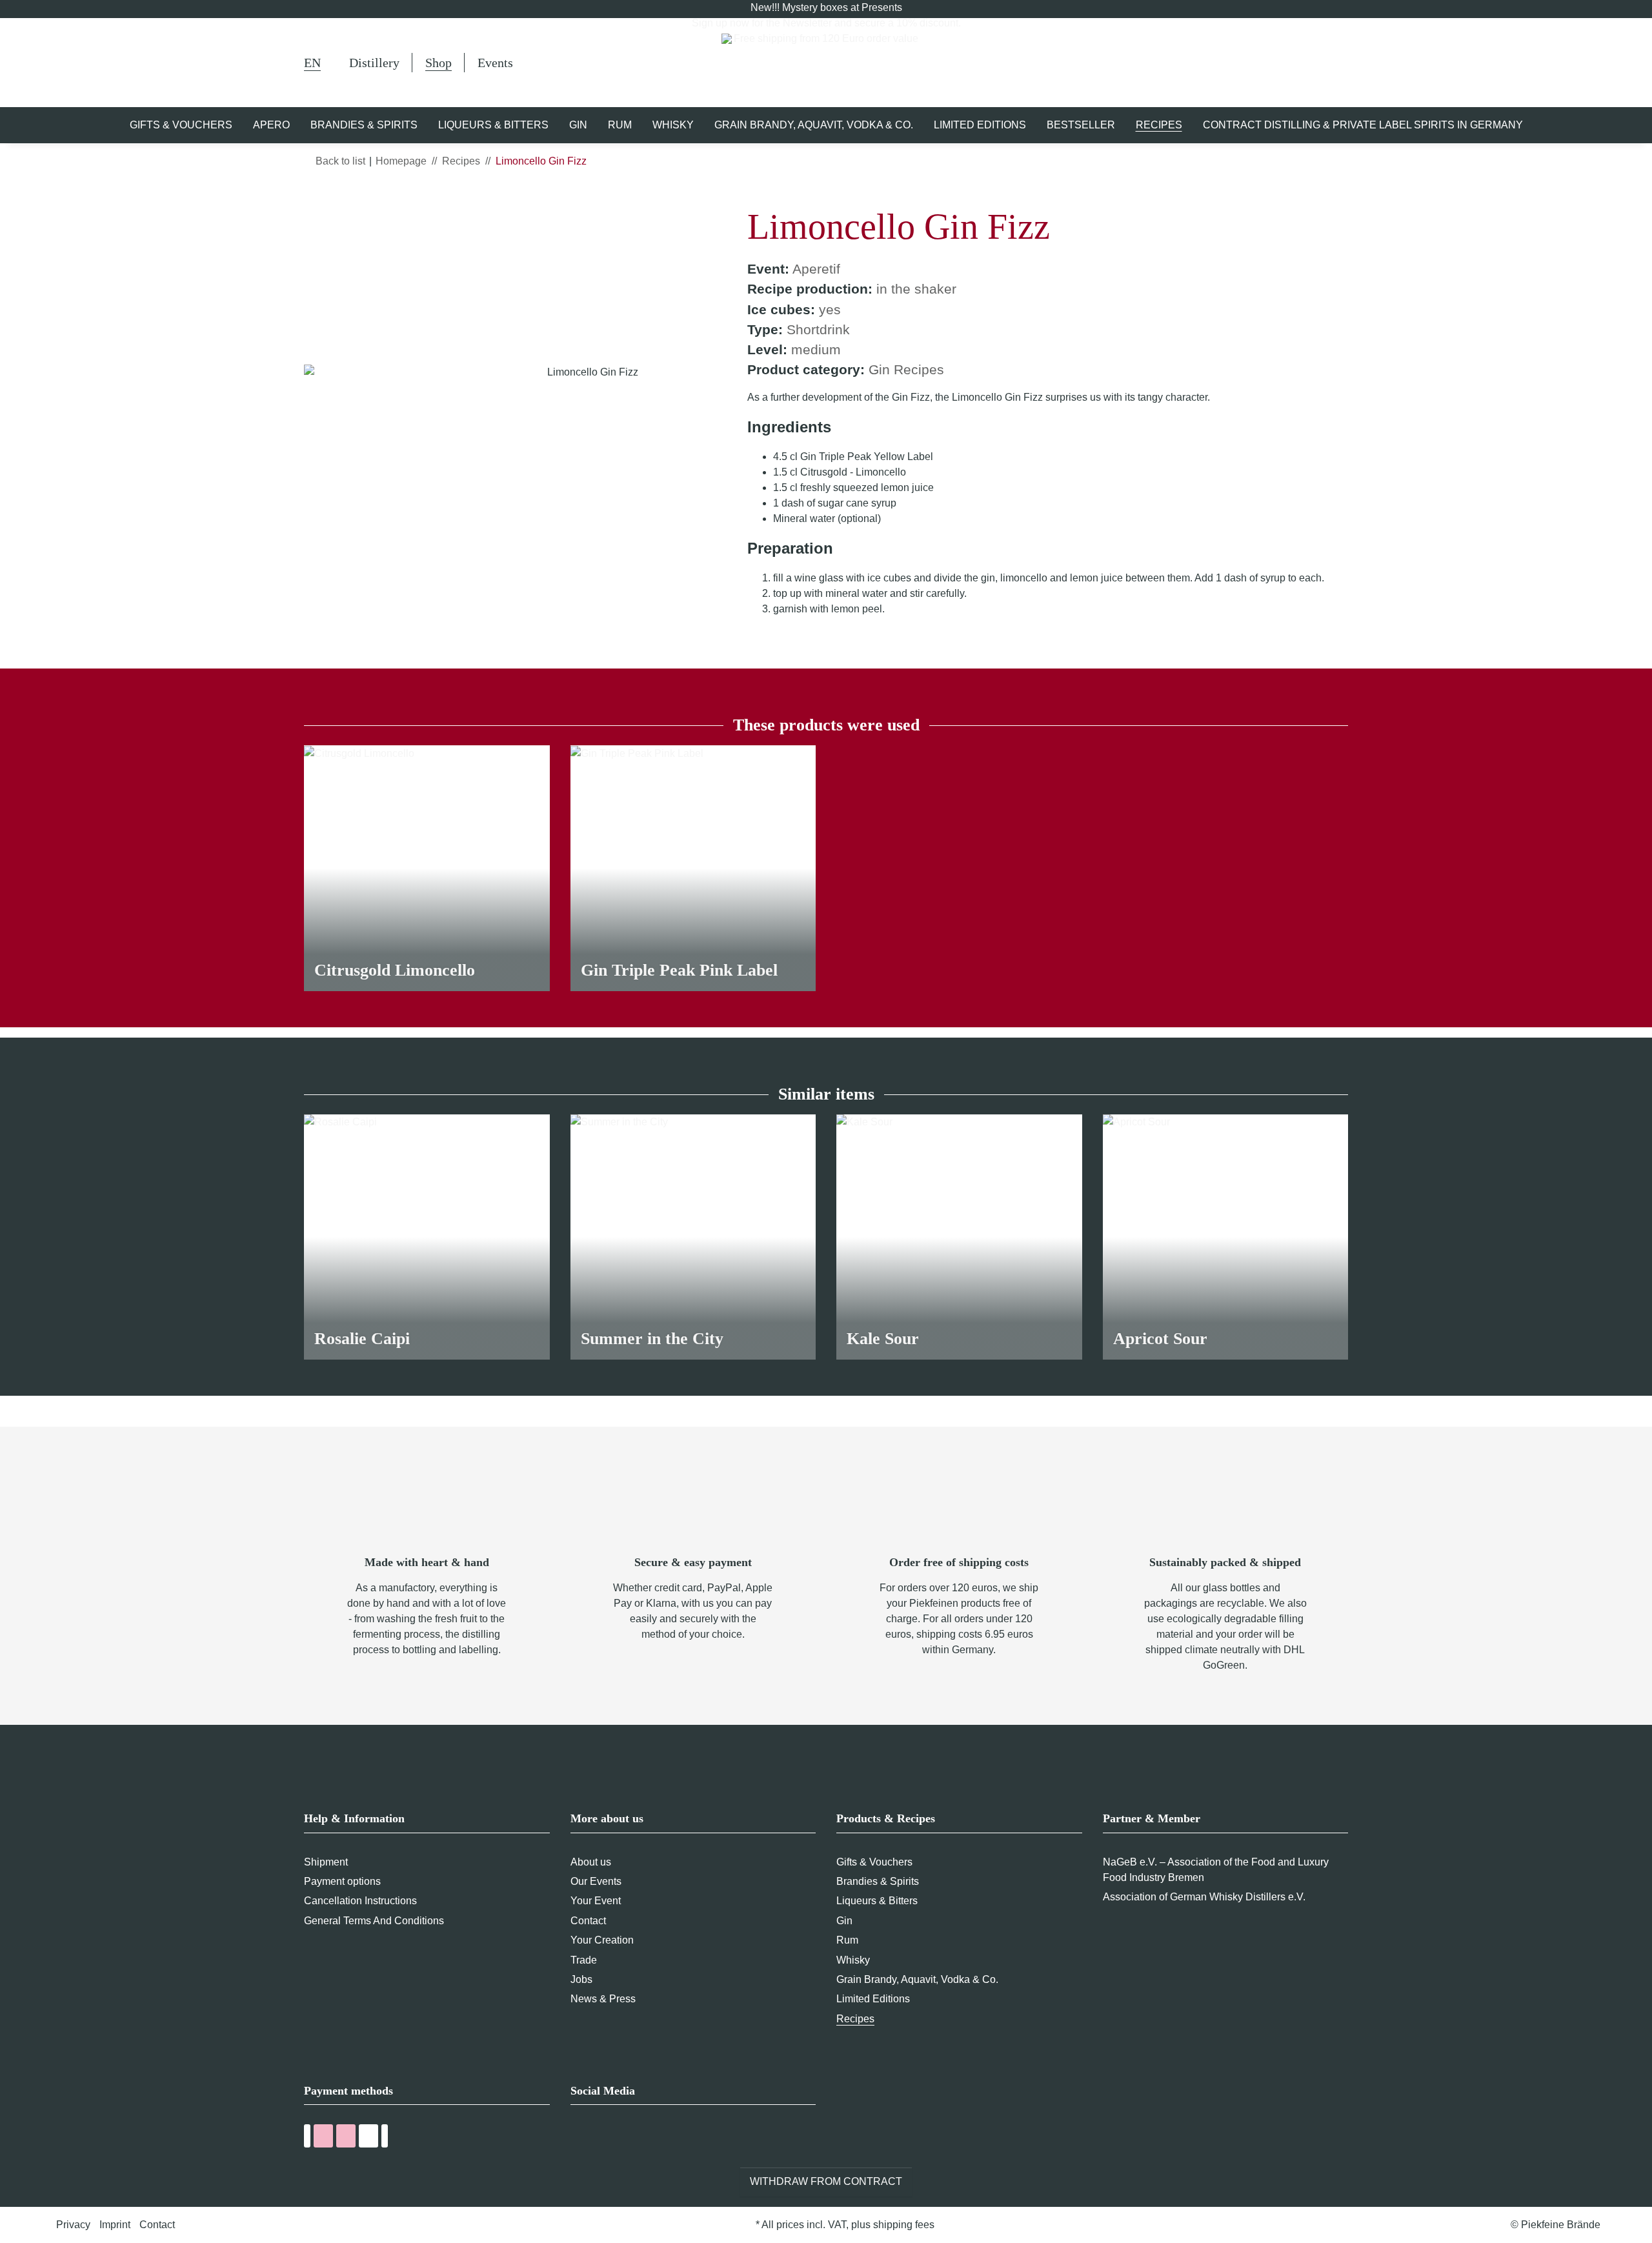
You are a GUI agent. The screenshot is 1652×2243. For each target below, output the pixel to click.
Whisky (853, 1960)
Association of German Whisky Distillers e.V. (1204, 1897)
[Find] (1247, 65)
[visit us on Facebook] (579, 2138)
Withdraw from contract (826, 2181)
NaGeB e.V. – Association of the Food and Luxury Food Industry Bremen (1216, 1870)
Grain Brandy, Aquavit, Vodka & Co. (917, 1979)
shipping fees (904, 2225)
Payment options (342, 1881)
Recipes (855, 2019)
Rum (847, 1940)
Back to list (340, 161)
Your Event (596, 1901)
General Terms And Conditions (374, 1921)
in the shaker (916, 289)
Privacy (73, 2225)
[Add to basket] (314, 198)
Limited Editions (873, 1999)
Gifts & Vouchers (874, 1862)
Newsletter (807, 23)
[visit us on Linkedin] (650, 2138)
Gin (844, 1921)
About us (591, 1862)
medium (816, 349)
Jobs (581, 1979)
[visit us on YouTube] (602, 2138)
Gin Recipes (906, 369)
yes (830, 309)
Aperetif (816, 269)
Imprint (115, 2225)
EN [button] (312, 63)
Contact (588, 1921)
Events (495, 63)
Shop (438, 63)
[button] (1280, 63)
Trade (584, 1960)
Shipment (326, 1862)
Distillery (374, 63)
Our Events (596, 1881)
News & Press (603, 1999)
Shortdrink (818, 329)
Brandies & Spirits (878, 1881)
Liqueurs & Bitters (877, 1901)
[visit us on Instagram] (626, 2138)
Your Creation (602, 1940)
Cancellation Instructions (360, 1901)
